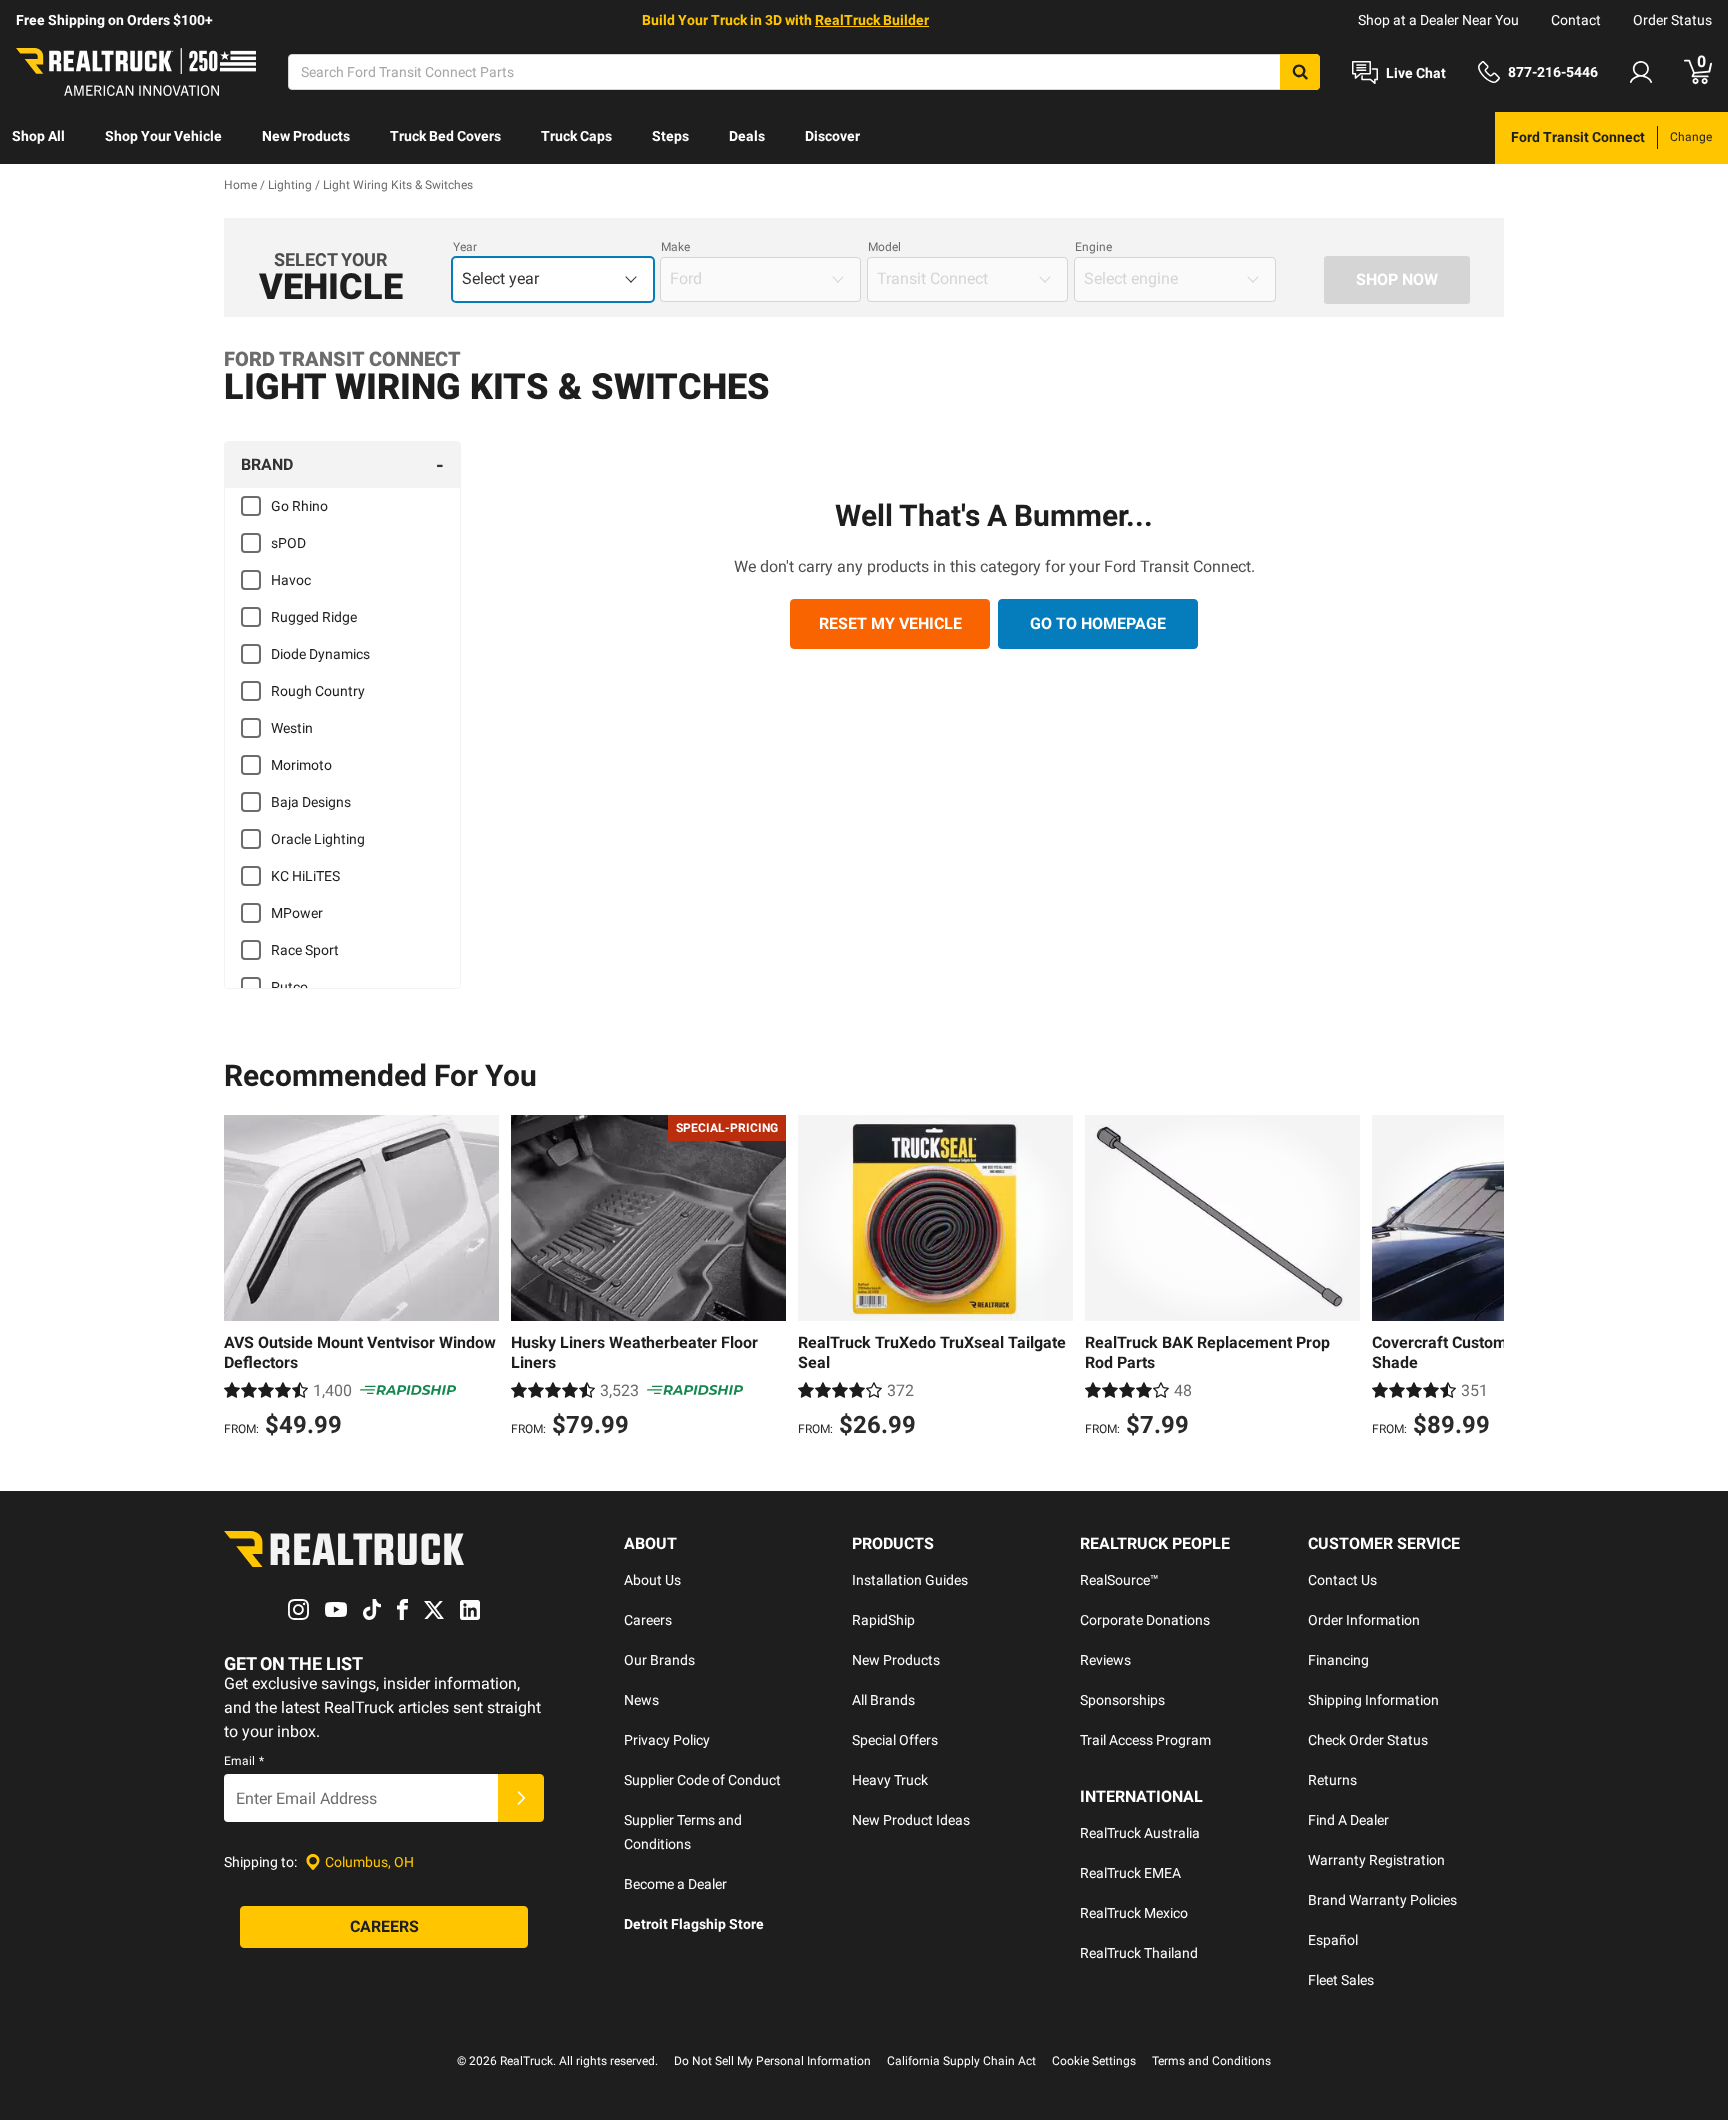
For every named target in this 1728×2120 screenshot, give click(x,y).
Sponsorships (1122, 1700)
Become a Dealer (675, 1884)
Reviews (1105, 1660)
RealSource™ (1119, 1580)
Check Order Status (1368, 1740)
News (641, 1700)
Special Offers (895, 1740)
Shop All (38, 136)
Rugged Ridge (314, 617)
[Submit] (521, 1798)
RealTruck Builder (872, 20)
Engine (1093, 247)
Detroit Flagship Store (694, 1924)
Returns (1332, 1780)
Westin (292, 728)
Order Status (1672, 20)
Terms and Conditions (1211, 2061)
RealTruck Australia (1140, 1833)
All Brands (883, 1700)
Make (675, 247)
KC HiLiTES (305, 876)
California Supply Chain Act (961, 2061)
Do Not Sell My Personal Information (772, 2061)
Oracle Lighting (318, 839)
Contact (1576, 20)
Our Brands (659, 1660)
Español (1333, 1940)
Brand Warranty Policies (1382, 1900)
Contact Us (1342, 1580)
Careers (648, 1620)
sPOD (288, 543)
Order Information (1364, 1620)
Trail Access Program (1145, 1740)
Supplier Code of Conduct (702, 1780)
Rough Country (318, 691)
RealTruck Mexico (1134, 1913)
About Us (652, 1580)
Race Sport (305, 950)
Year (465, 247)
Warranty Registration (1376, 1860)
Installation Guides (910, 1580)
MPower (297, 913)
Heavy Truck (890, 1780)
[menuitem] (38, 138)
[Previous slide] (244, 1279)
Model (884, 247)
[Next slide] (1484, 1279)
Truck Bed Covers (445, 136)
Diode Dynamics (320, 654)
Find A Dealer (1348, 1820)
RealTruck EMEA (1130, 1873)
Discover (832, 136)
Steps (670, 136)
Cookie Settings (1094, 2061)
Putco (289, 987)
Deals (747, 136)
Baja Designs (311, 802)
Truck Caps (576, 136)
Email (244, 1761)
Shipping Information (1373, 1700)
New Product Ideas (911, 1820)
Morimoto (301, 765)
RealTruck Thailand (1139, 1953)
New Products (306, 136)
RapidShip (883, 1620)
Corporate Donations (1145, 1620)
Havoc (291, 580)
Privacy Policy (667, 1740)
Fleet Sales (1341, 1980)
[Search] (1300, 72)
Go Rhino (299, 506)
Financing (1338, 1660)
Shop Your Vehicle (163, 136)
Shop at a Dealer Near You (1438, 20)
